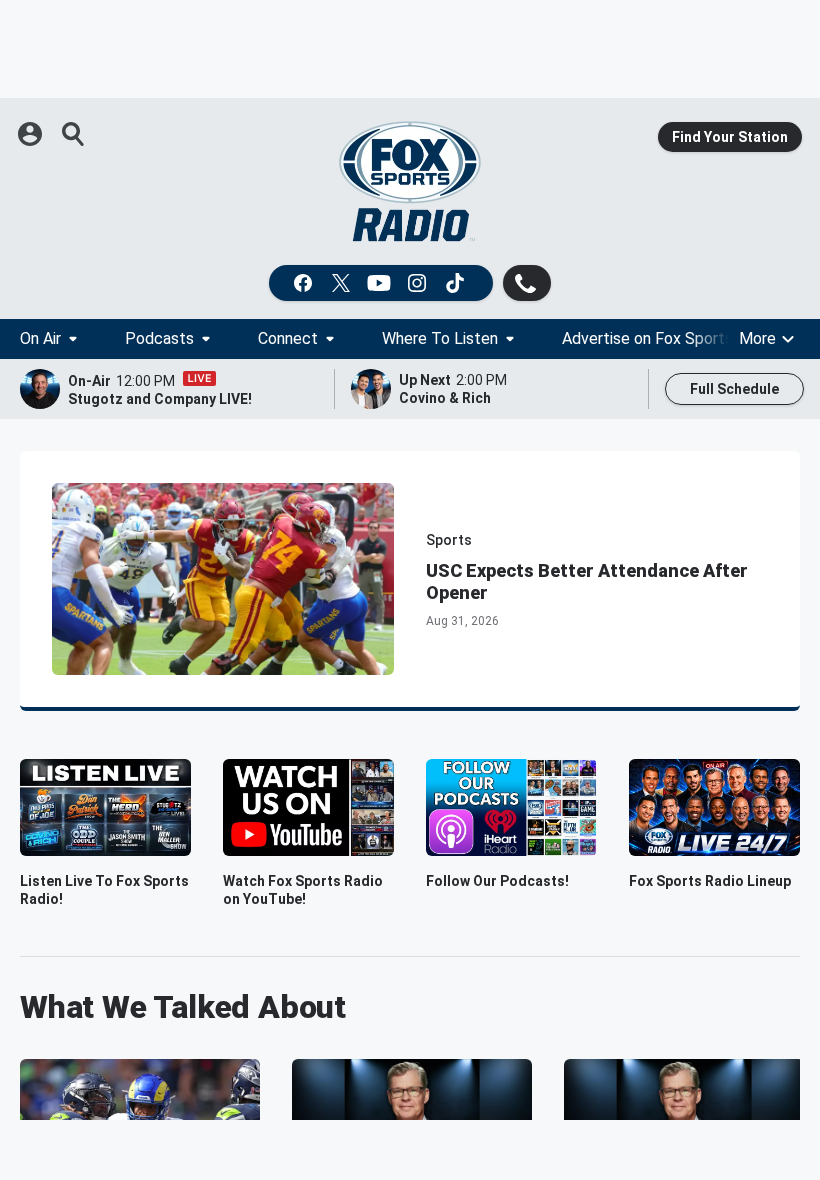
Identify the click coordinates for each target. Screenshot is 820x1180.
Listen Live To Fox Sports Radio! (104, 890)
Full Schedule (734, 389)
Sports (449, 540)
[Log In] (32, 134)
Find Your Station (730, 137)
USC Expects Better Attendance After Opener (587, 581)
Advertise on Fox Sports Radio (669, 338)
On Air (40, 338)
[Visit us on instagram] (419, 283)
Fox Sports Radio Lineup (710, 881)
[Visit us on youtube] (381, 283)
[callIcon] (527, 283)
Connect (288, 338)
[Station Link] (410, 181)
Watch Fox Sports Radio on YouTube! (303, 890)
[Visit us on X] (343, 283)
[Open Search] (74, 134)
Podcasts (159, 338)
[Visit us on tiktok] (457, 283)
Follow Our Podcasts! (497, 881)
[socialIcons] (381, 283)
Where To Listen (440, 338)
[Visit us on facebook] (305, 283)
